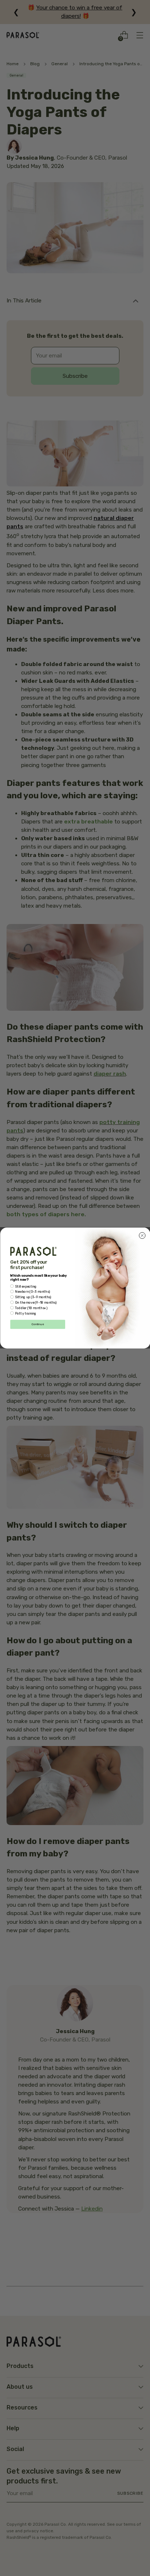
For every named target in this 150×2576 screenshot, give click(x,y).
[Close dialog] (142, 1236)
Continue (37, 1325)
